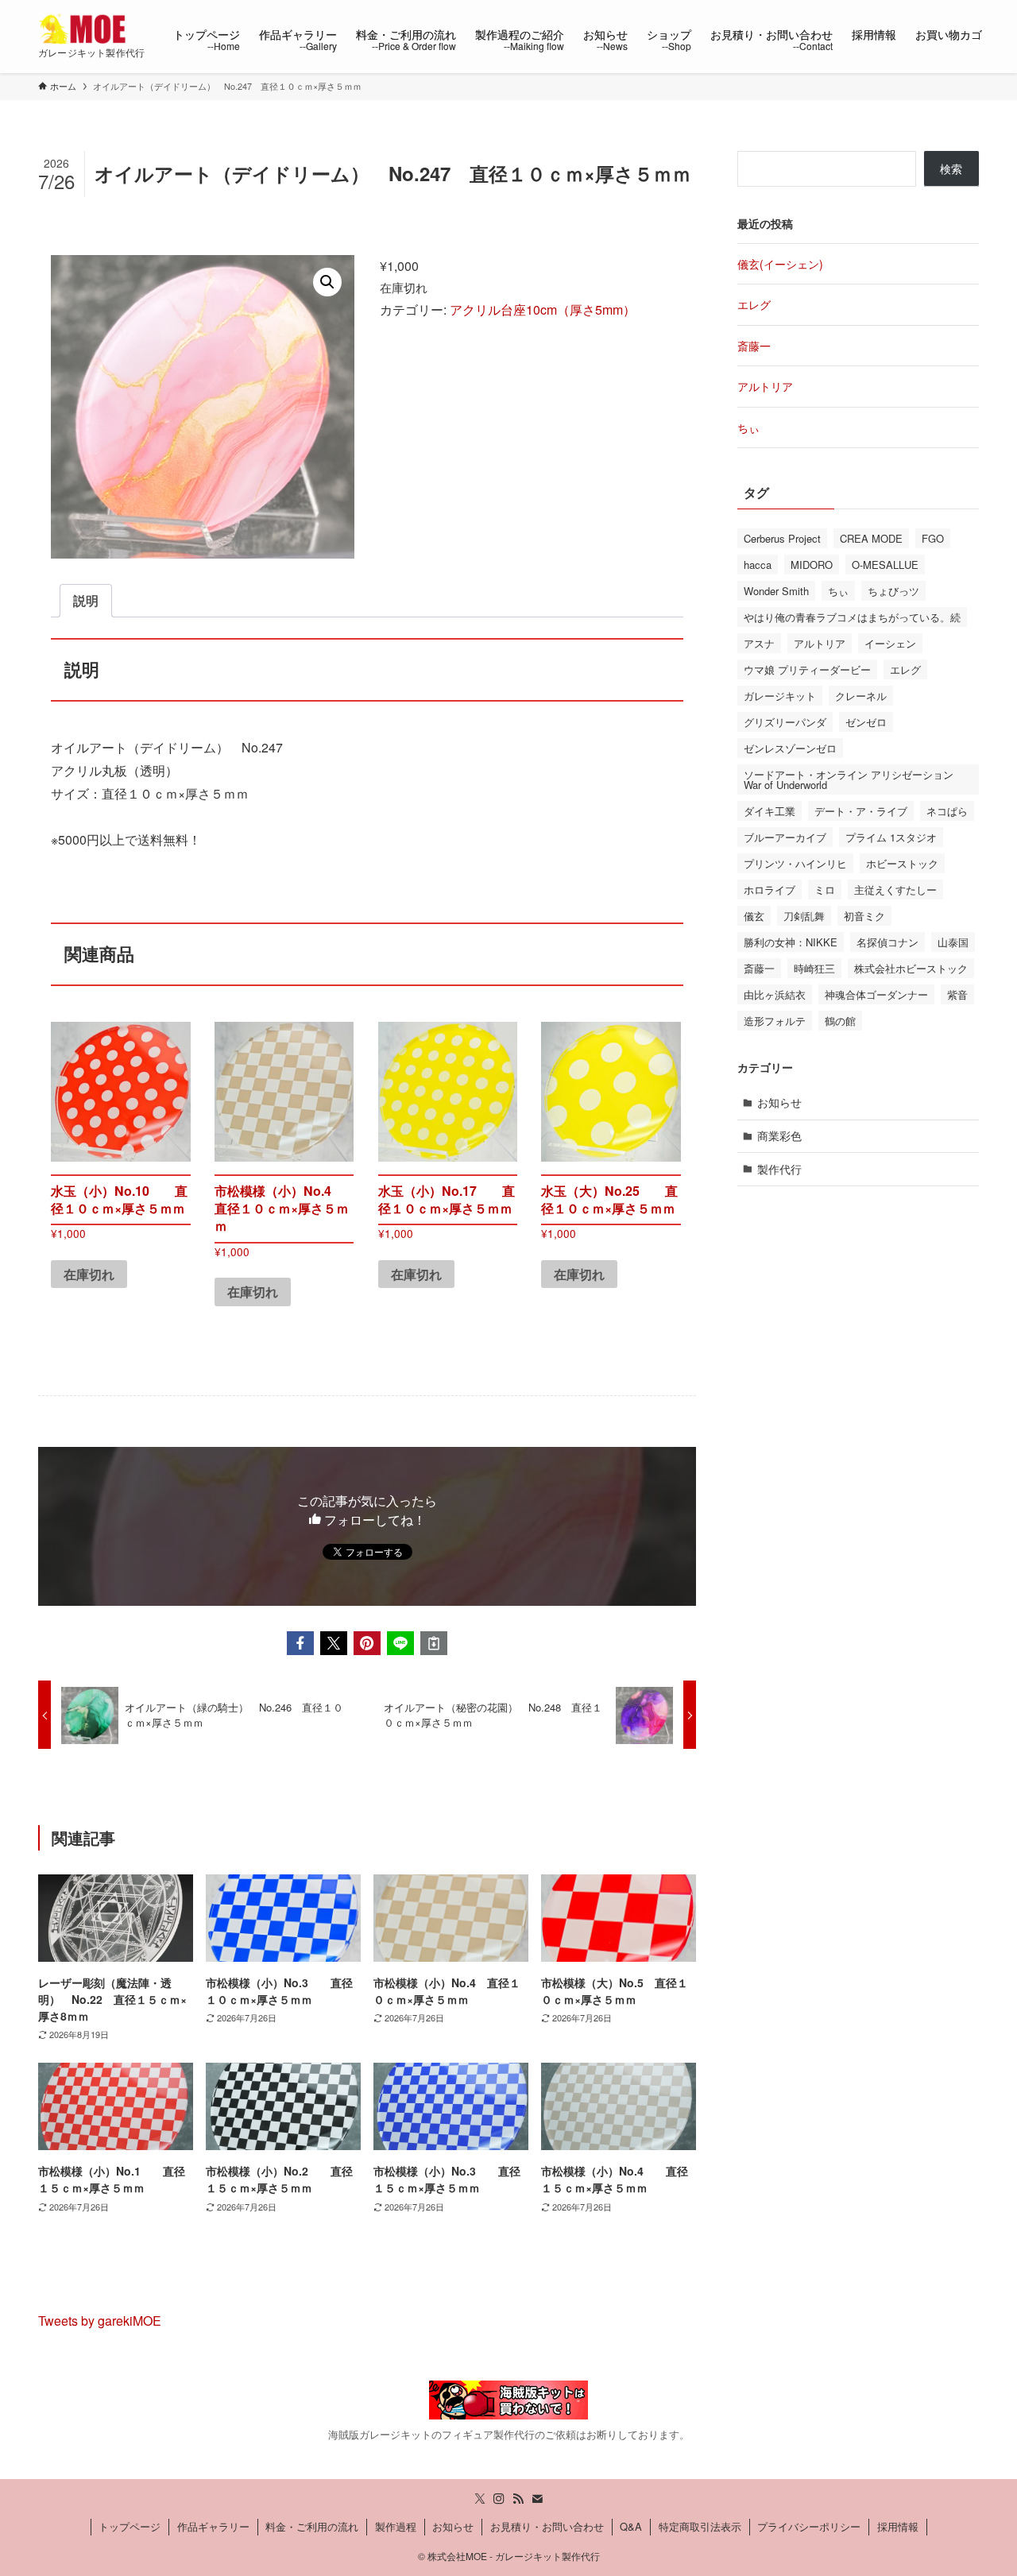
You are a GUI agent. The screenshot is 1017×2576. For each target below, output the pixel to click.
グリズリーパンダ (785, 722)
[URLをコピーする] (434, 1643)
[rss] (518, 2499)
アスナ (759, 643)
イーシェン (890, 643)
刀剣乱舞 (804, 916)
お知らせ (779, 1102)
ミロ (825, 890)
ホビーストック (902, 863)
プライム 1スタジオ (891, 837)
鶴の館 (840, 1021)
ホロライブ (770, 890)
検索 (951, 168)
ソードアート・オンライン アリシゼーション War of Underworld (849, 779)
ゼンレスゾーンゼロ (790, 748)
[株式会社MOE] (85, 29)
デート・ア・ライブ (861, 811)
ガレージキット (780, 696)
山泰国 (953, 942)
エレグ (754, 304)
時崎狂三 (814, 968)
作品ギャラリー (213, 2526)
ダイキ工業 (770, 811)
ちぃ (748, 427)
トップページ (130, 2526)
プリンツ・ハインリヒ (795, 863)
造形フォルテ (775, 1021)
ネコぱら (947, 811)
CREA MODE (871, 538)
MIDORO (812, 565)
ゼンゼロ (866, 722)
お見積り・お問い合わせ (547, 2526)
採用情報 (898, 2526)
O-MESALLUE (885, 565)
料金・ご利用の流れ (312, 2526)
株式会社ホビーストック (911, 968)
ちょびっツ (893, 591)
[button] (327, 282)
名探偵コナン (887, 942)
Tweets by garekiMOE (100, 2321)
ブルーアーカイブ (785, 837)
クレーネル (861, 696)
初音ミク (864, 916)
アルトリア (765, 386)
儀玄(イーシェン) (780, 264)
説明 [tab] (86, 600)
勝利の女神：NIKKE (791, 942)
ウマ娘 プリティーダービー (807, 669)
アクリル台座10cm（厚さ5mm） (543, 309)
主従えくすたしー (895, 890)
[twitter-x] (480, 2499)
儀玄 (754, 916)
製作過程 (396, 2526)
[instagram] (499, 2499)
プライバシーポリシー (809, 2526)
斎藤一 (754, 346)
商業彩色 (779, 1135)
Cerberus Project (782, 538)
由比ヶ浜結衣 (775, 994)
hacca (758, 565)
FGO (933, 538)
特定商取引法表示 (700, 2526)
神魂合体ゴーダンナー (876, 994)
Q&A (631, 2526)
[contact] (537, 2499)
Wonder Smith (776, 591)
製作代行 (779, 1169)
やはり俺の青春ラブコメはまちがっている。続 (852, 617)
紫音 (957, 994)
